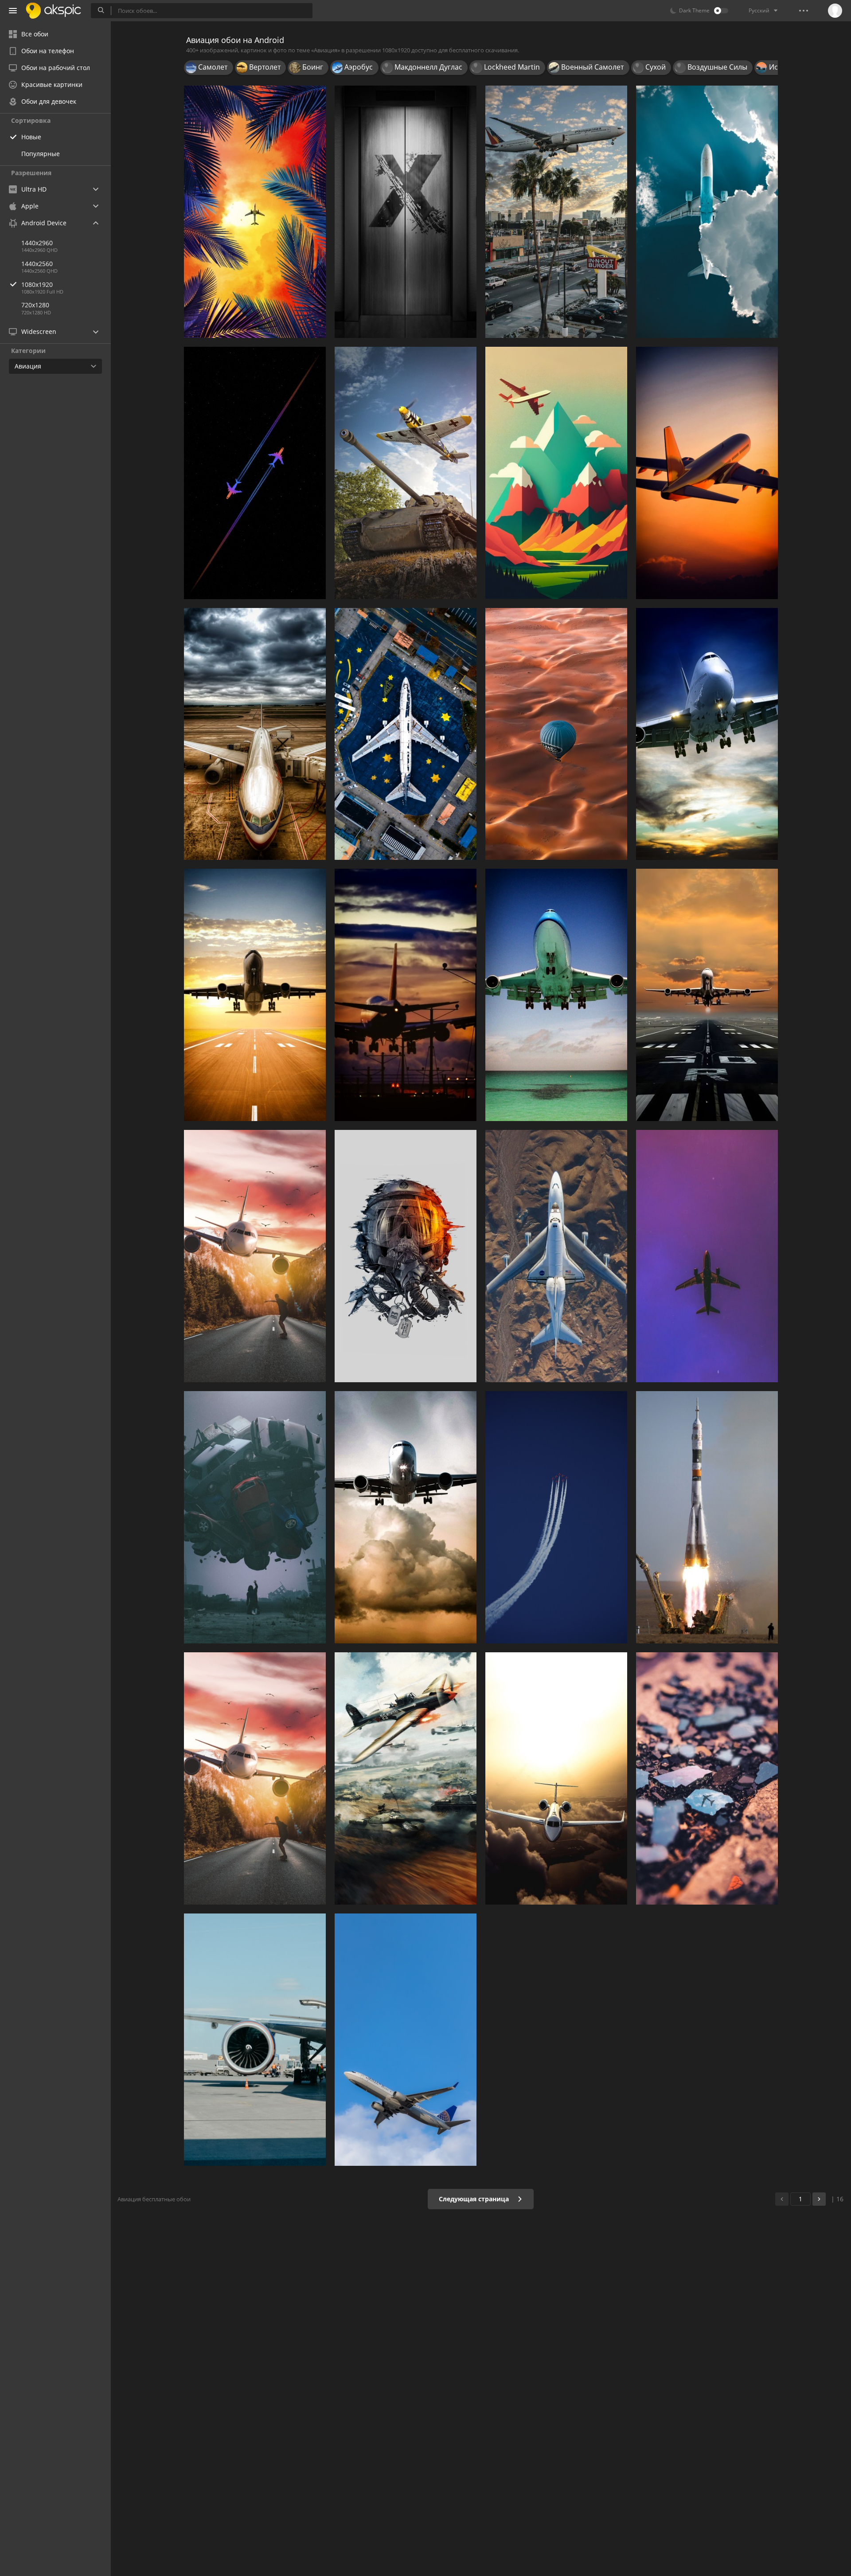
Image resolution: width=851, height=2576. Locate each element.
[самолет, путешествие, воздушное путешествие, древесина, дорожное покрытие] (707, 1778)
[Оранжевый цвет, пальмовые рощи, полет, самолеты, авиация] (255, 212)
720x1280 (35, 305)
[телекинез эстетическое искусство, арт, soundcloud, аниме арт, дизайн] (255, 1517)
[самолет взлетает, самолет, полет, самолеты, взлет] (255, 995)
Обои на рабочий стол (56, 68)
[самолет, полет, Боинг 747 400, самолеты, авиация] (556, 995)
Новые (31, 137)
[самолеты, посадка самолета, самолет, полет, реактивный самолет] (406, 1517)
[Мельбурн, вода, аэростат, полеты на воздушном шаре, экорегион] (556, 734)
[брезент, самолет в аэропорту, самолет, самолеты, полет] (255, 734)
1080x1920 (37, 284)
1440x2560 (37, 264)
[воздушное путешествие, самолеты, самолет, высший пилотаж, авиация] (556, 1517)
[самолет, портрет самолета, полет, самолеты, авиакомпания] (406, 2040)
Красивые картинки (52, 84)
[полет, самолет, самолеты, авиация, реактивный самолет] (707, 212)
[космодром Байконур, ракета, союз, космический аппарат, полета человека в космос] (707, 1517)
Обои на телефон (48, 51)
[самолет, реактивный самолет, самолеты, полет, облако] (255, 1256)
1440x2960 (37, 243)
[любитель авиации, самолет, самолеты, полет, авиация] (707, 473)
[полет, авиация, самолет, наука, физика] (707, 1256)
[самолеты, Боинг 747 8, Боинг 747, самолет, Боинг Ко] (707, 734)
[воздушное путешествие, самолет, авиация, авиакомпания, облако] (556, 1778)
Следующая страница (475, 2199)
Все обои (35, 34)
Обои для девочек (49, 101)
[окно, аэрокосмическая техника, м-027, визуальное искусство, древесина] (406, 212)
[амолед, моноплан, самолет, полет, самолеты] (255, 473)
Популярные (41, 154)
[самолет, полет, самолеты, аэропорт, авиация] (406, 995)
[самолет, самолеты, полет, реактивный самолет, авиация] (255, 1778)
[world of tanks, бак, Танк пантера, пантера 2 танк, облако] (406, 473)
